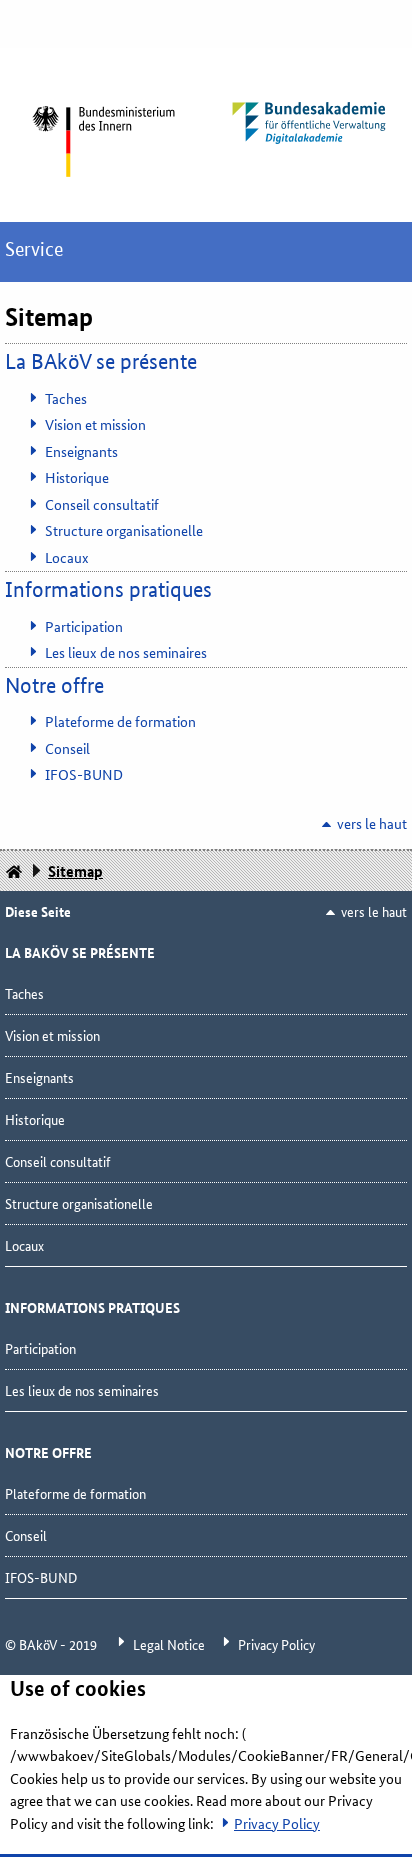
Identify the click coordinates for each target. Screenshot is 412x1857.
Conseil (67, 748)
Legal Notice (170, 1644)
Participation (84, 626)
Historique (77, 477)
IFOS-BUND (84, 774)
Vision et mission (95, 424)
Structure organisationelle (124, 530)
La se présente (101, 361)
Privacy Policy (276, 1644)
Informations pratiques (108, 589)
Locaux (67, 557)
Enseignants (81, 451)
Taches (66, 398)
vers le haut (372, 823)
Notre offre (54, 685)
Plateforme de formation (120, 721)
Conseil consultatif (102, 504)
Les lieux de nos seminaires (126, 652)
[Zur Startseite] (103, 141)
